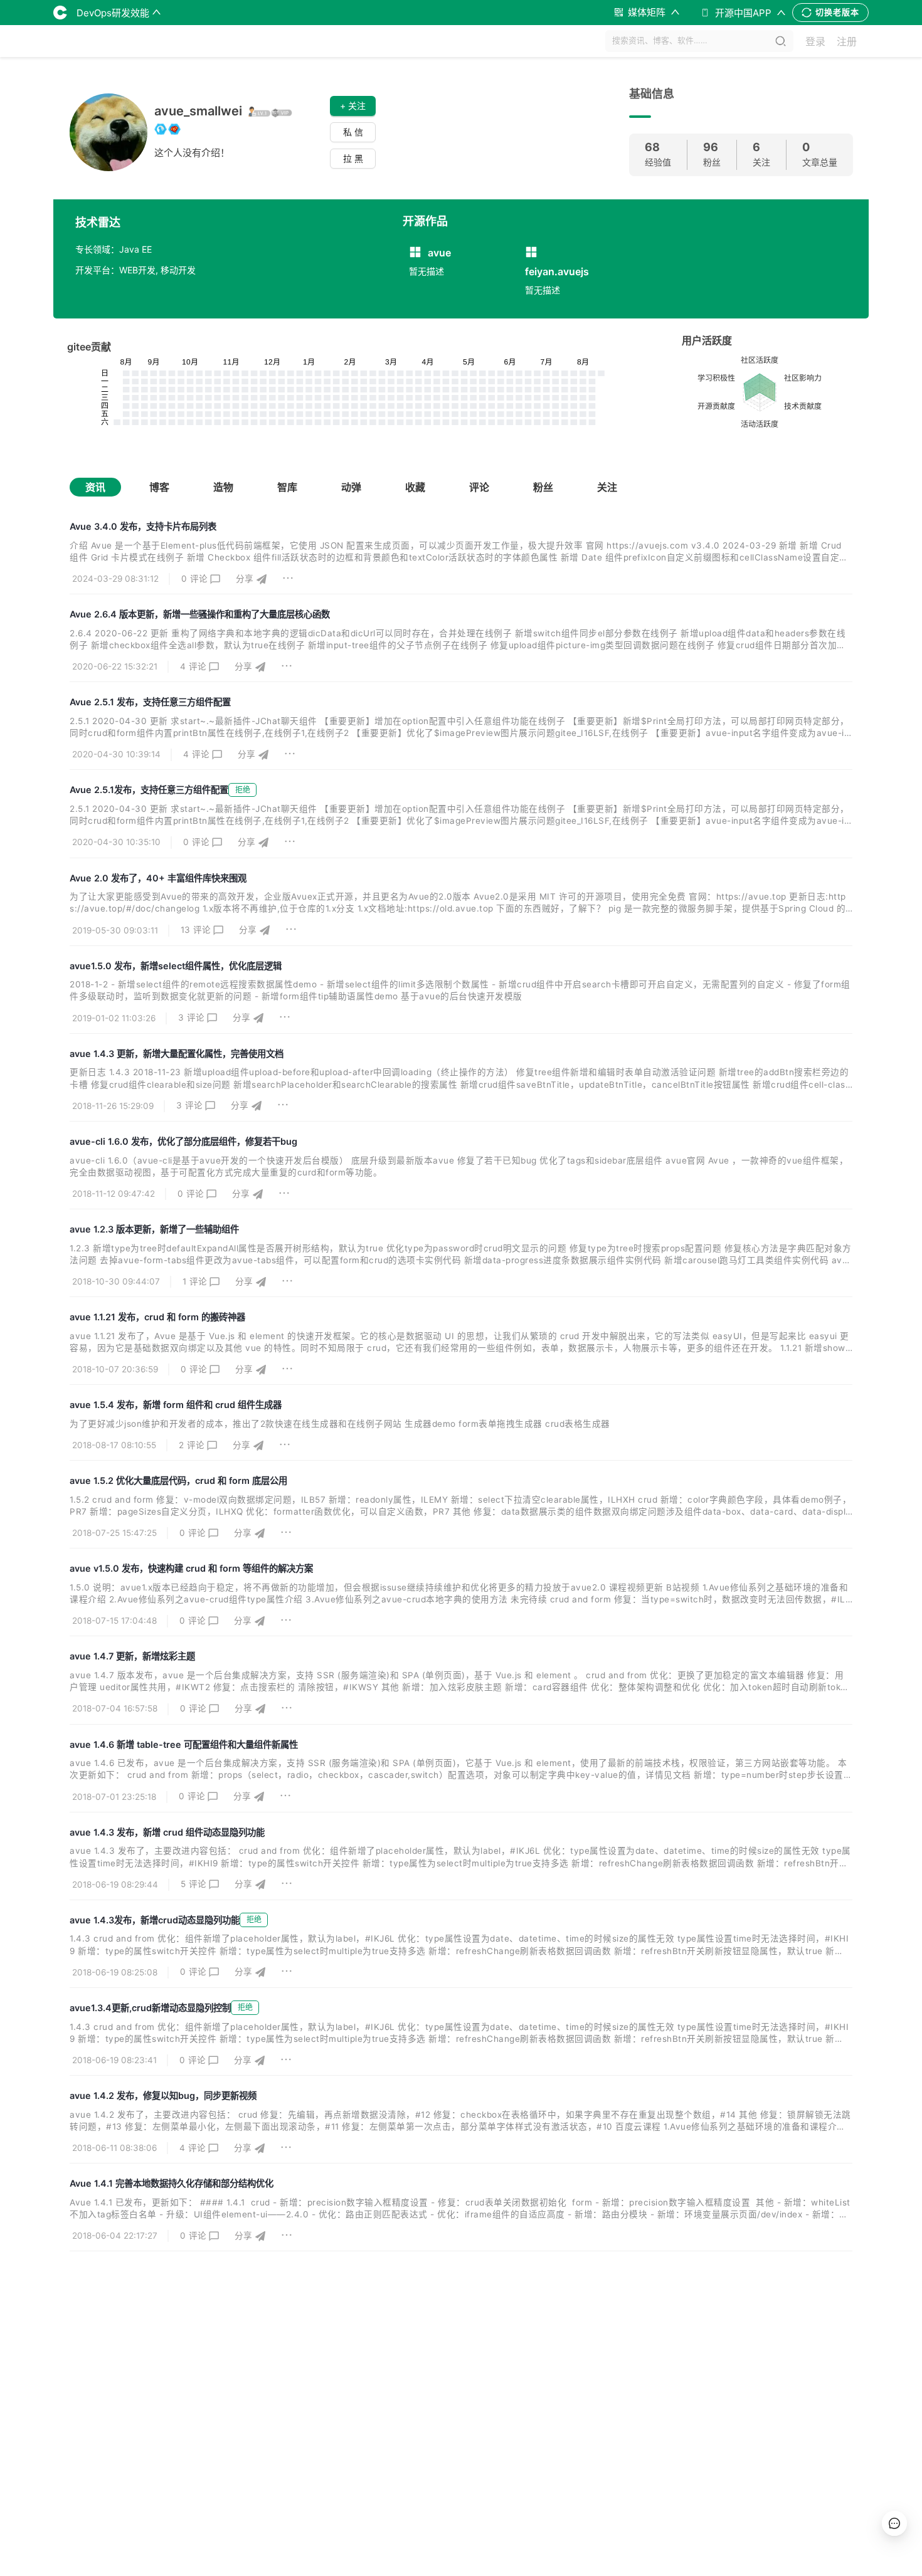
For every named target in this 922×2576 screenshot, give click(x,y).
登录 (815, 41)
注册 (847, 41)
